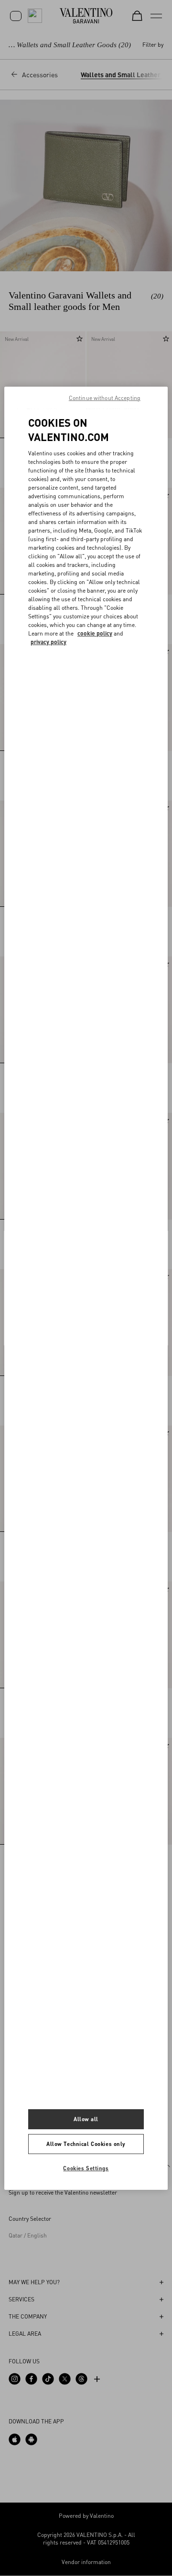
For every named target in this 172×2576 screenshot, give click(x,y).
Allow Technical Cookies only (86, 2144)
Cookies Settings (86, 2168)
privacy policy (48, 642)
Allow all (86, 2119)
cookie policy (95, 633)
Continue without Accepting (105, 397)
